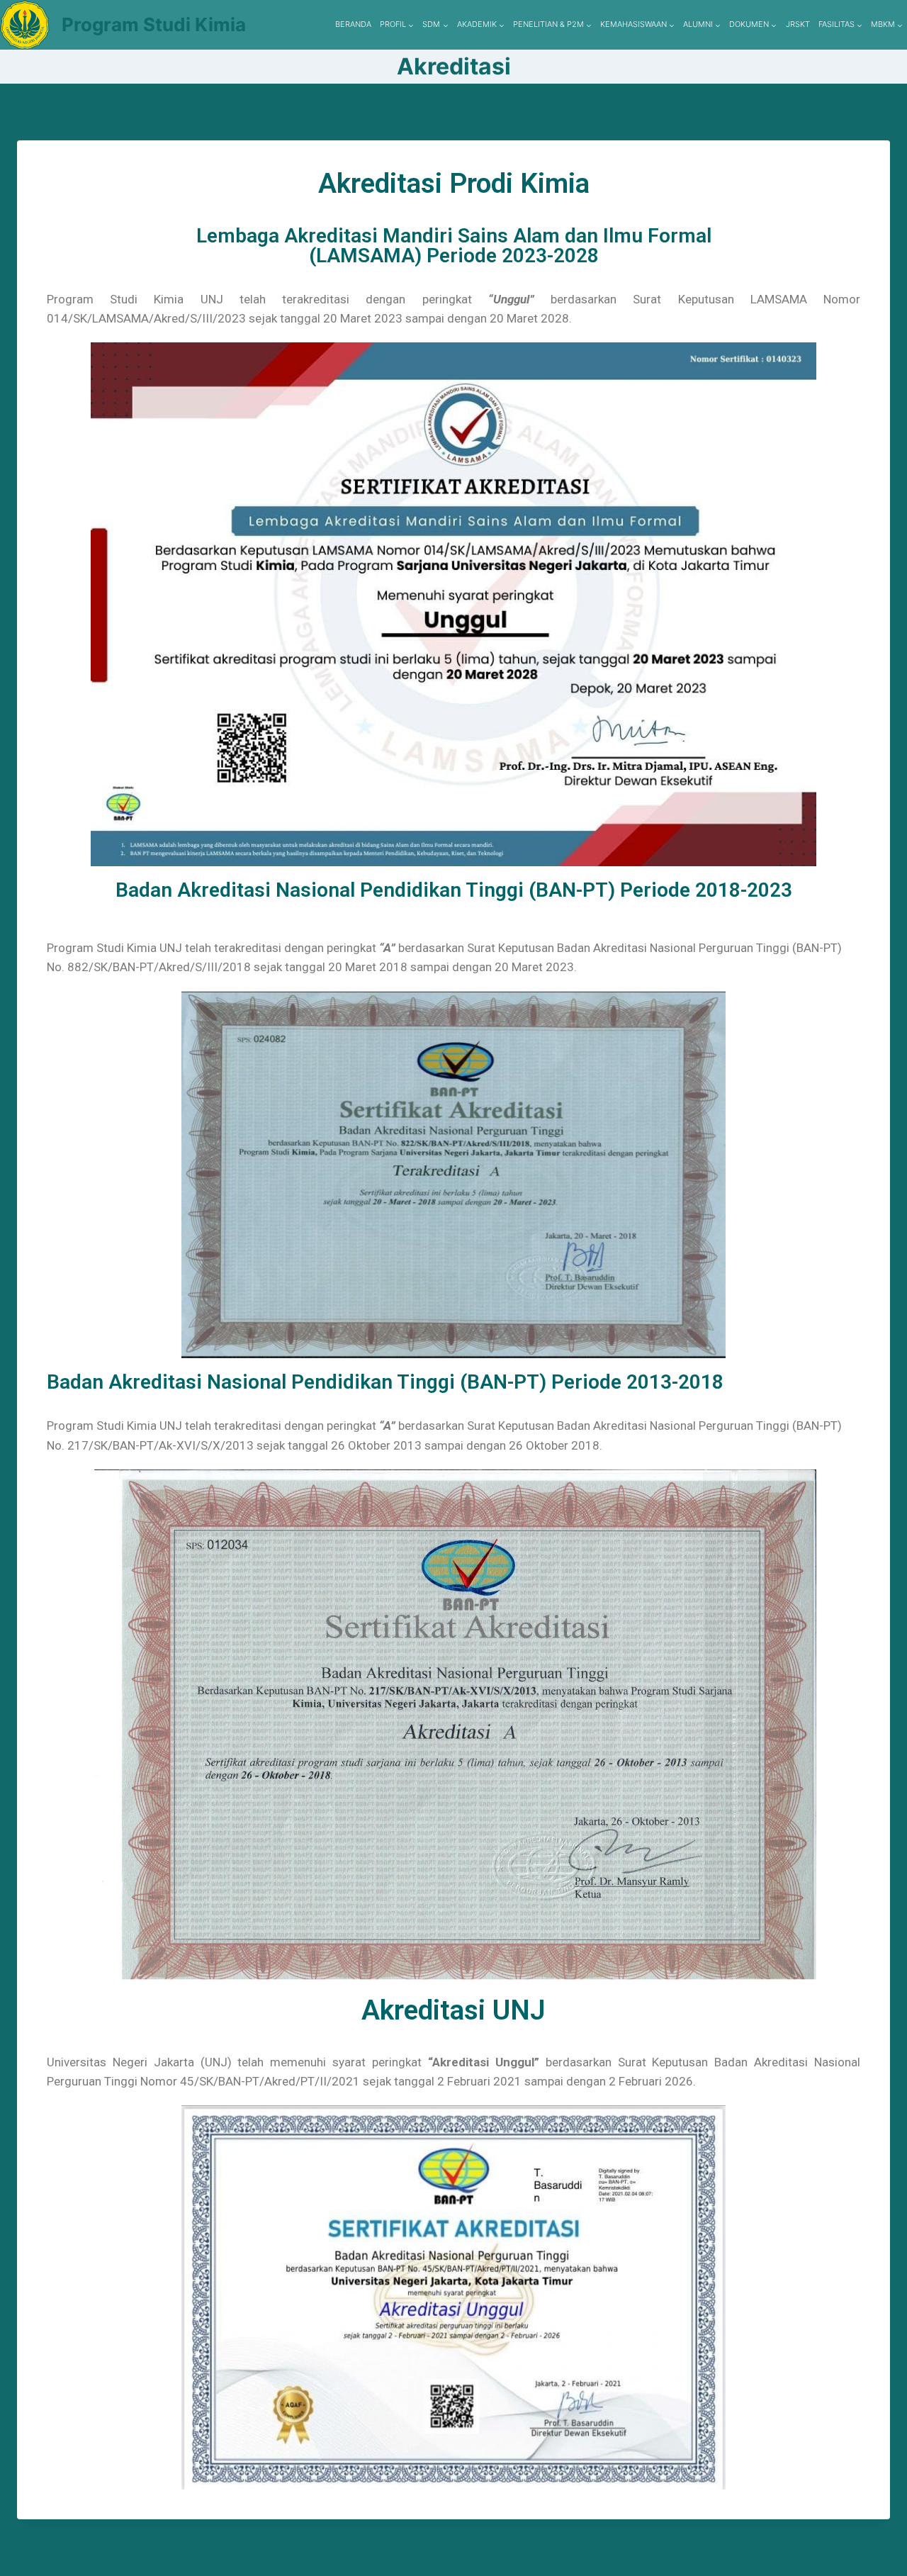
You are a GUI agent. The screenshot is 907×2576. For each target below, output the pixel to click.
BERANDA (353, 24)
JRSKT (798, 24)
